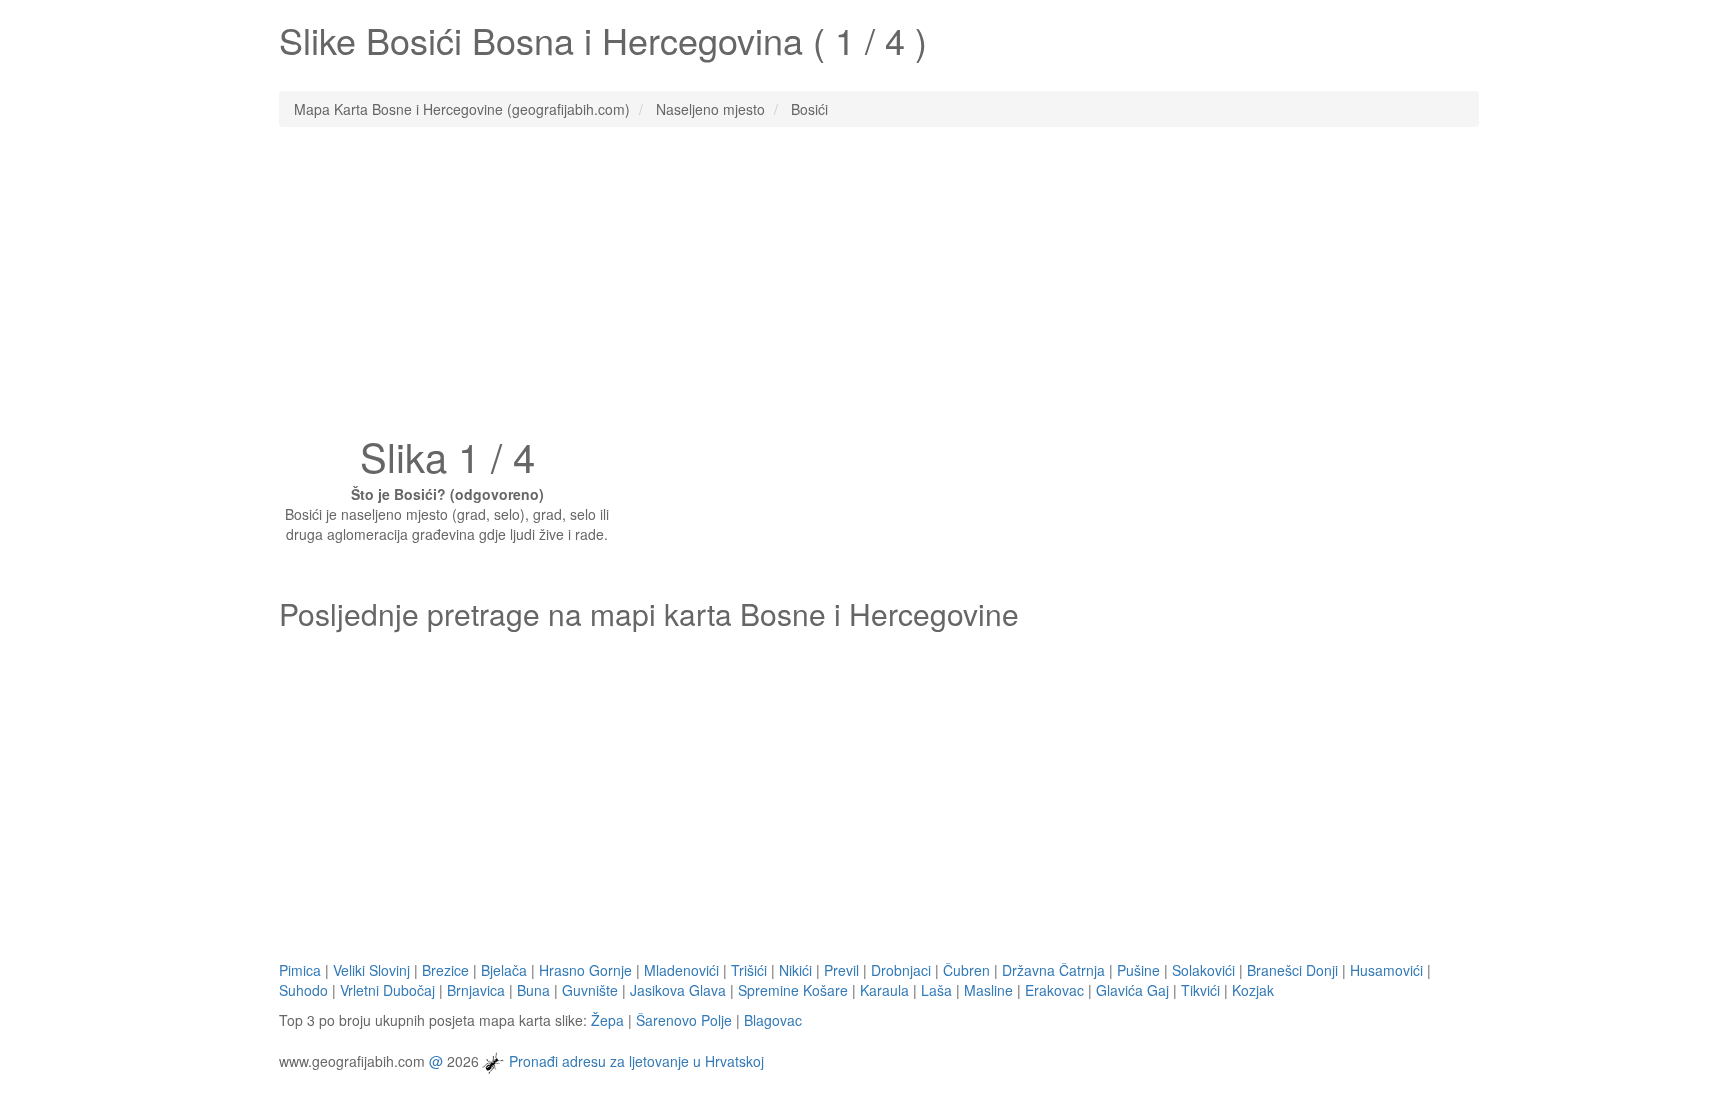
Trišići (749, 970)
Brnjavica (476, 990)
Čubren (966, 970)
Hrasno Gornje (585, 970)
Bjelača (504, 970)
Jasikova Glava (678, 990)
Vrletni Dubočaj (387, 990)
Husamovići (1386, 970)
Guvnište (590, 990)
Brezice (445, 970)
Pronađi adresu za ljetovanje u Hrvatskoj (636, 1060)
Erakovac (1054, 990)
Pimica (300, 970)
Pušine (1138, 970)
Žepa (607, 1020)
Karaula (884, 990)
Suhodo (303, 990)
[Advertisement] (864, 287)
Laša (936, 990)
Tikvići (1200, 990)
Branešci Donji (1292, 970)
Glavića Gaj (1132, 990)
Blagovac (773, 1020)
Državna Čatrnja (1053, 970)
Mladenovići (681, 970)
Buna (533, 990)
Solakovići (1203, 970)
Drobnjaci (901, 970)
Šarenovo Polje (684, 1020)
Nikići (795, 970)
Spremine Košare (793, 990)
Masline (988, 990)
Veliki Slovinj (371, 970)
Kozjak (1253, 990)
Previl (841, 970)
